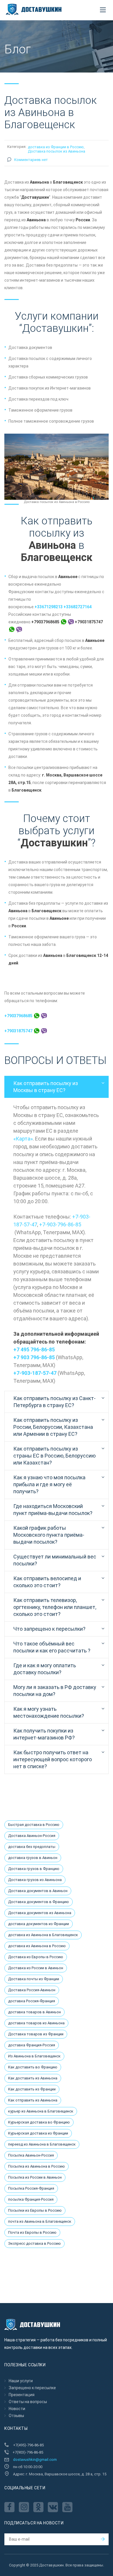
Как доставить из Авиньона (33, 2078)
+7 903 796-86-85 (34, 1357)
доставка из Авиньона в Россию (37, 1946)
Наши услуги (21, 2381)
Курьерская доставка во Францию (39, 2122)
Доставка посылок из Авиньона (57, 151)
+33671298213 (49, 607)
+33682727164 (78, 607)
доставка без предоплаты (32, 1847)
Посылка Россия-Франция (31, 2188)
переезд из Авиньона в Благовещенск (42, 2144)
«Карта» (23, 1139)
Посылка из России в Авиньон (35, 2177)
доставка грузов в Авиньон (33, 1858)
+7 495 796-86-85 (34, 1349)
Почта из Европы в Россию (32, 2232)
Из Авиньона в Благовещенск (34, 2056)
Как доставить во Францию (33, 2067)
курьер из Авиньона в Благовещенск (41, 2111)
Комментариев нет (31, 160)
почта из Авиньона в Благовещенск (40, 2221)
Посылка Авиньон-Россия (31, 2155)
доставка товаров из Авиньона (36, 2023)
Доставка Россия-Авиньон (32, 1990)
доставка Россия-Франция (32, 2001)
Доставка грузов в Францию (34, 1869)
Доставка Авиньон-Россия (32, 1836)
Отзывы (16, 2416)
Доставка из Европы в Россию (36, 1957)
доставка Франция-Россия (32, 2045)
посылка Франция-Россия (31, 2199)
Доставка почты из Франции (34, 1979)
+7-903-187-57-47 (35, 1373)
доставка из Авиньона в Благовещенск (43, 1935)
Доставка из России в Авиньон (36, 1968)
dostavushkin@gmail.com (35, 2460)
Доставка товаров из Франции (36, 2034)
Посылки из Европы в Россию (35, 2210)
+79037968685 (19, 1016)
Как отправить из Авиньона (33, 2100)
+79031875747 (19, 1031)
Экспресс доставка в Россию (34, 2243)
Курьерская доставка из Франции (38, 2133)
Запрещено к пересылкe (32, 2388)
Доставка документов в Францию (39, 1902)
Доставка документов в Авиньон (38, 1891)
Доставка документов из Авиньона (40, 1913)
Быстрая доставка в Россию (34, 1825)
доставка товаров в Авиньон (34, 2012)
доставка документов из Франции (39, 1924)
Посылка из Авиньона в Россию (37, 2166)
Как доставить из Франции (32, 2089)
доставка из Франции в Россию (56, 147)
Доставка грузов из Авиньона (35, 1880)
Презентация (22, 2395)
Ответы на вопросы (28, 2402)
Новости (17, 2409)
